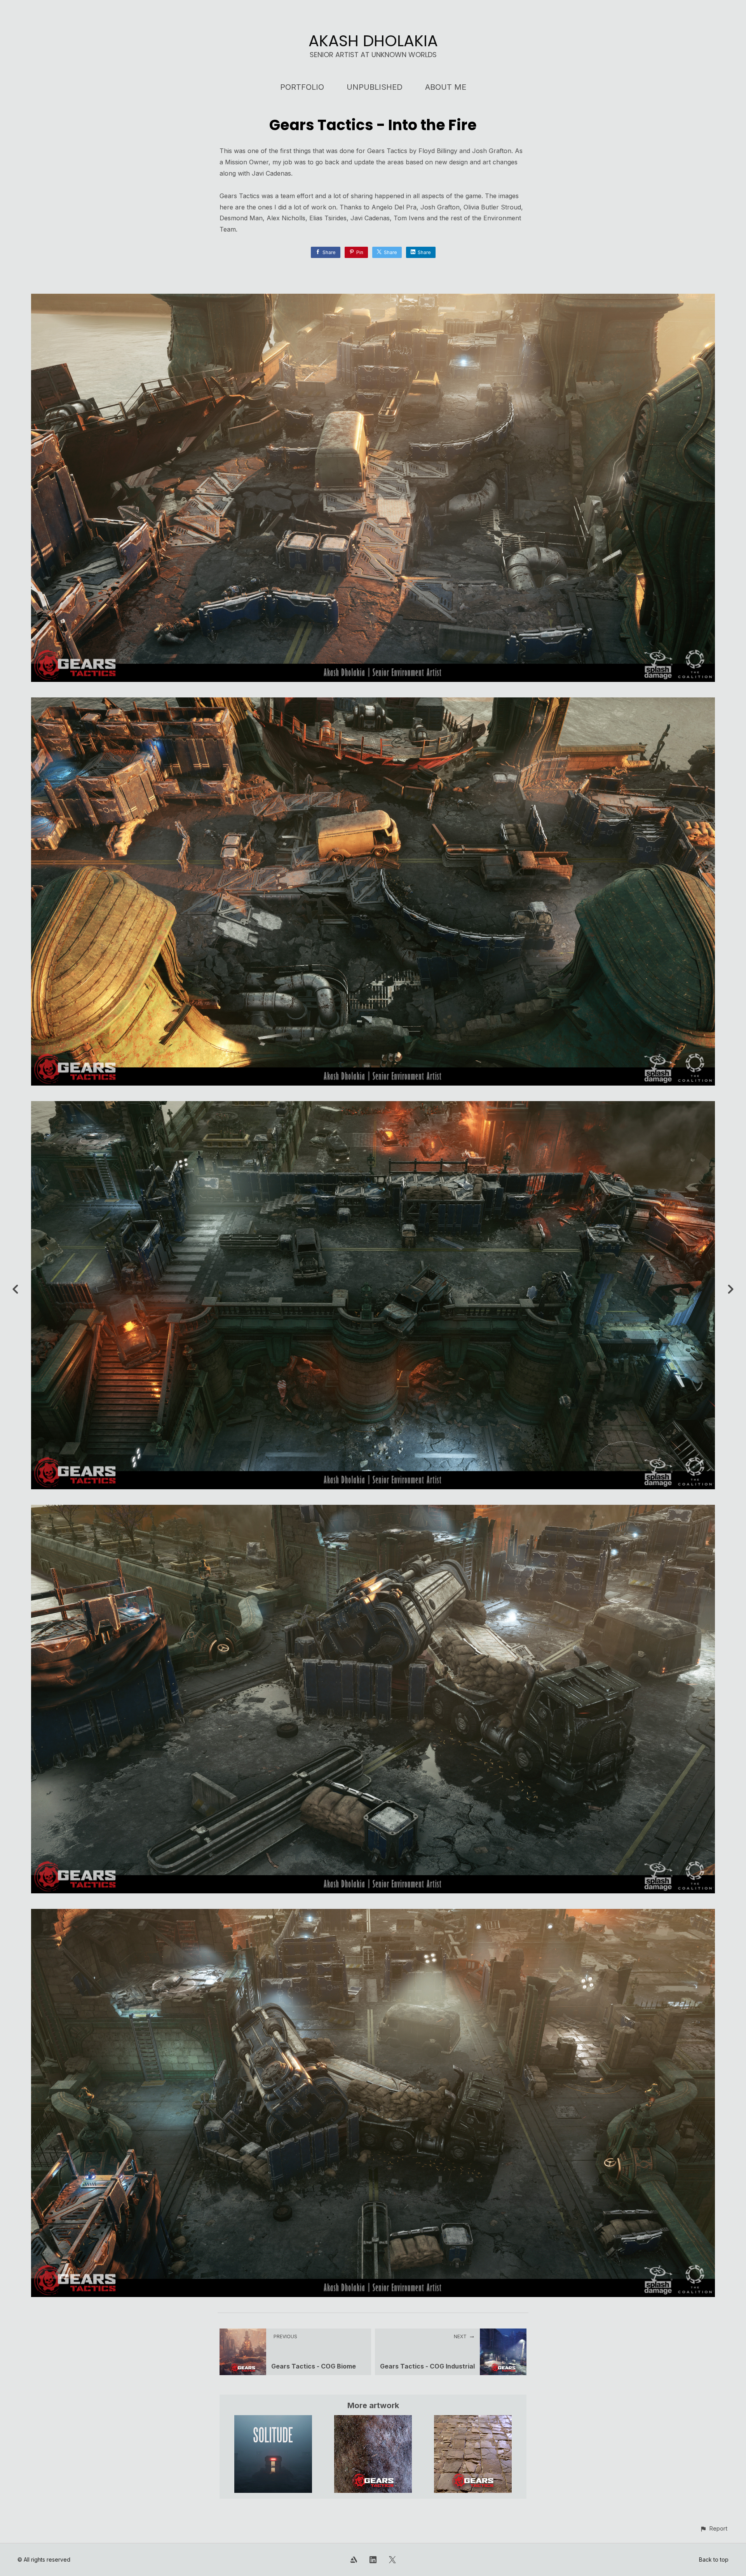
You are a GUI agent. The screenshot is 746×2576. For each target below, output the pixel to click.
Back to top (714, 2559)
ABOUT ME (446, 87)
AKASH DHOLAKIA (373, 41)
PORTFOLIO (302, 87)
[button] (714, 2528)
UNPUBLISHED (375, 87)
